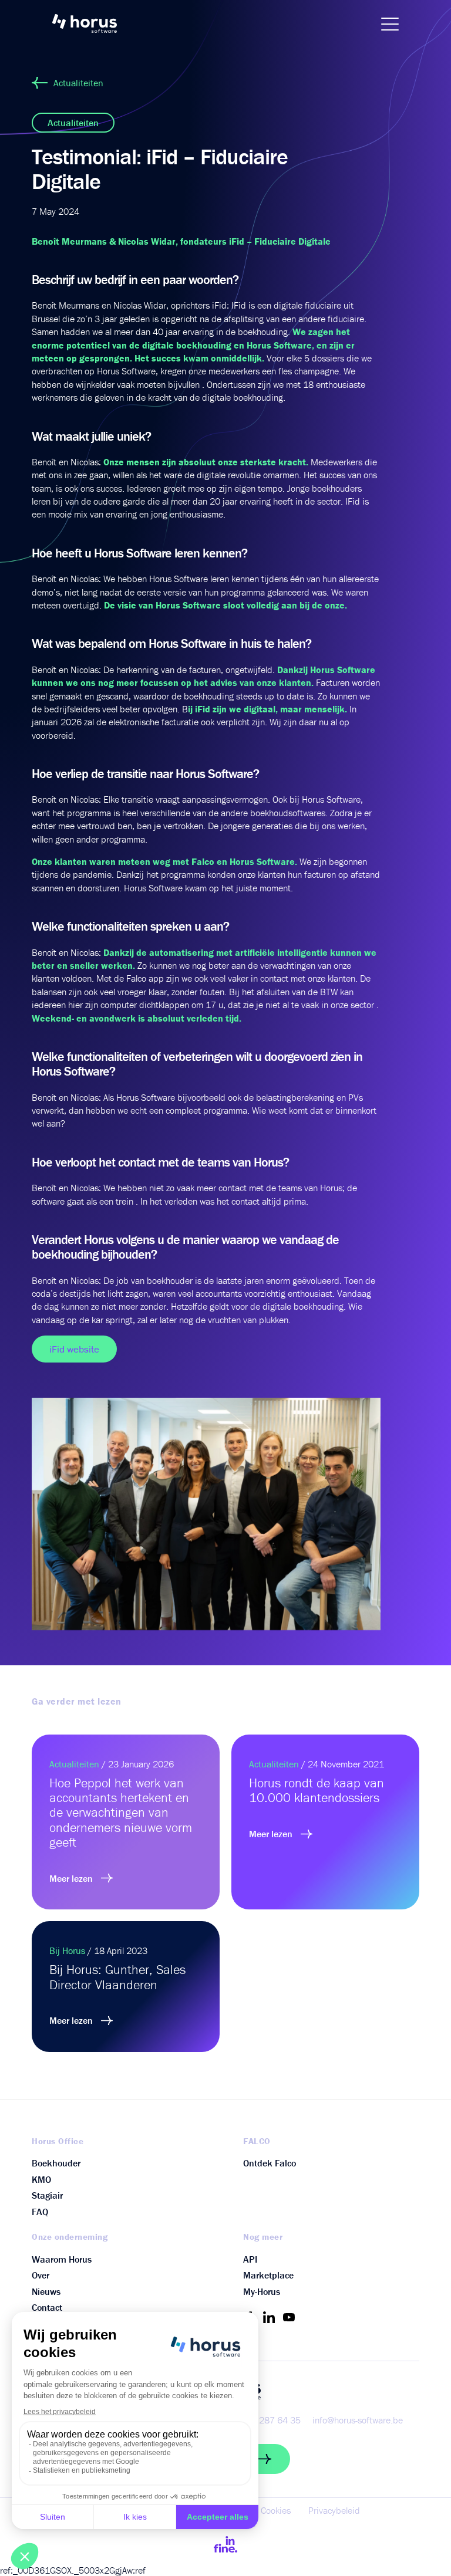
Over (41, 2275)
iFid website (74, 1349)
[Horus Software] (90, 23)
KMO (41, 2179)
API (250, 2259)
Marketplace (268, 2275)
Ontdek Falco (270, 2163)
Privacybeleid (334, 2510)
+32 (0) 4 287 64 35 (260, 2420)
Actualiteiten (78, 83)
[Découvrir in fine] (225, 2544)
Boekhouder (56, 2163)
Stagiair (47, 2195)
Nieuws (46, 2291)
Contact (47, 2307)
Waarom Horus (62, 2259)
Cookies (276, 2510)
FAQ (40, 2212)
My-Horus (262, 2291)
